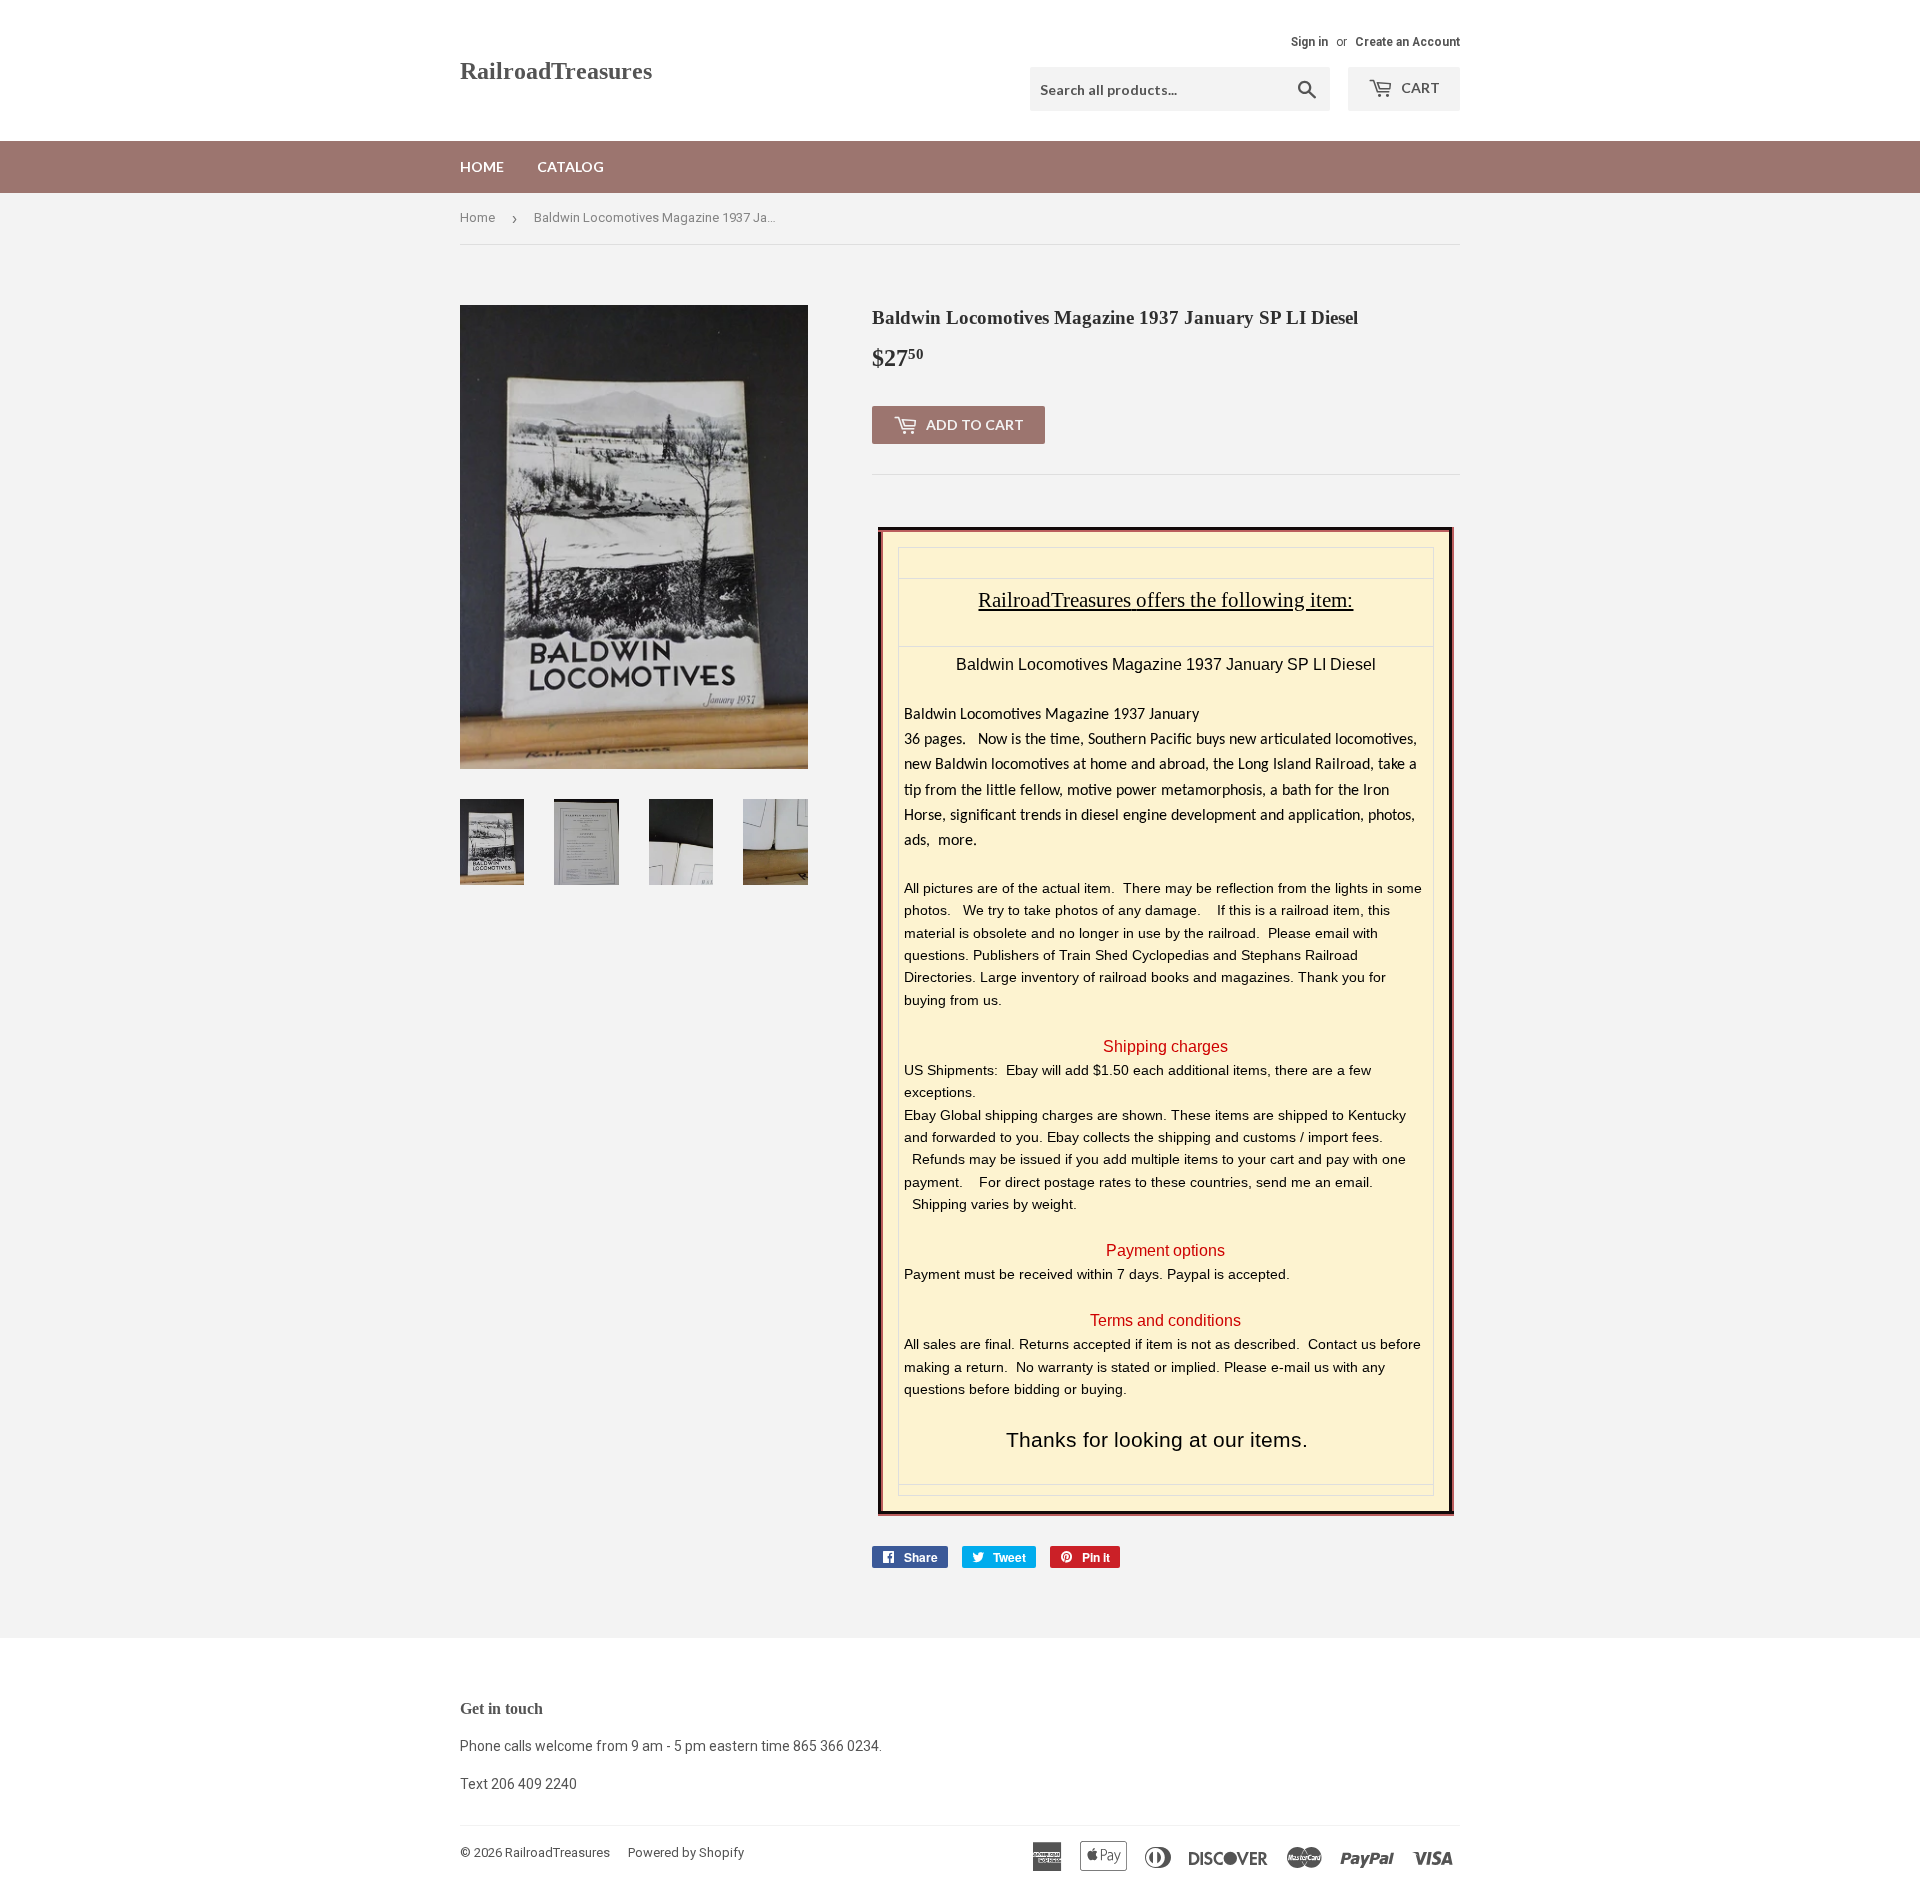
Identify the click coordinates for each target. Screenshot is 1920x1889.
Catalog (570, 166)
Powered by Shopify (686, 1852)
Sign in (1309, 42)
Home (482, 166)
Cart (1419, 87)
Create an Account (1407, 42)
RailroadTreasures (556, 70)
